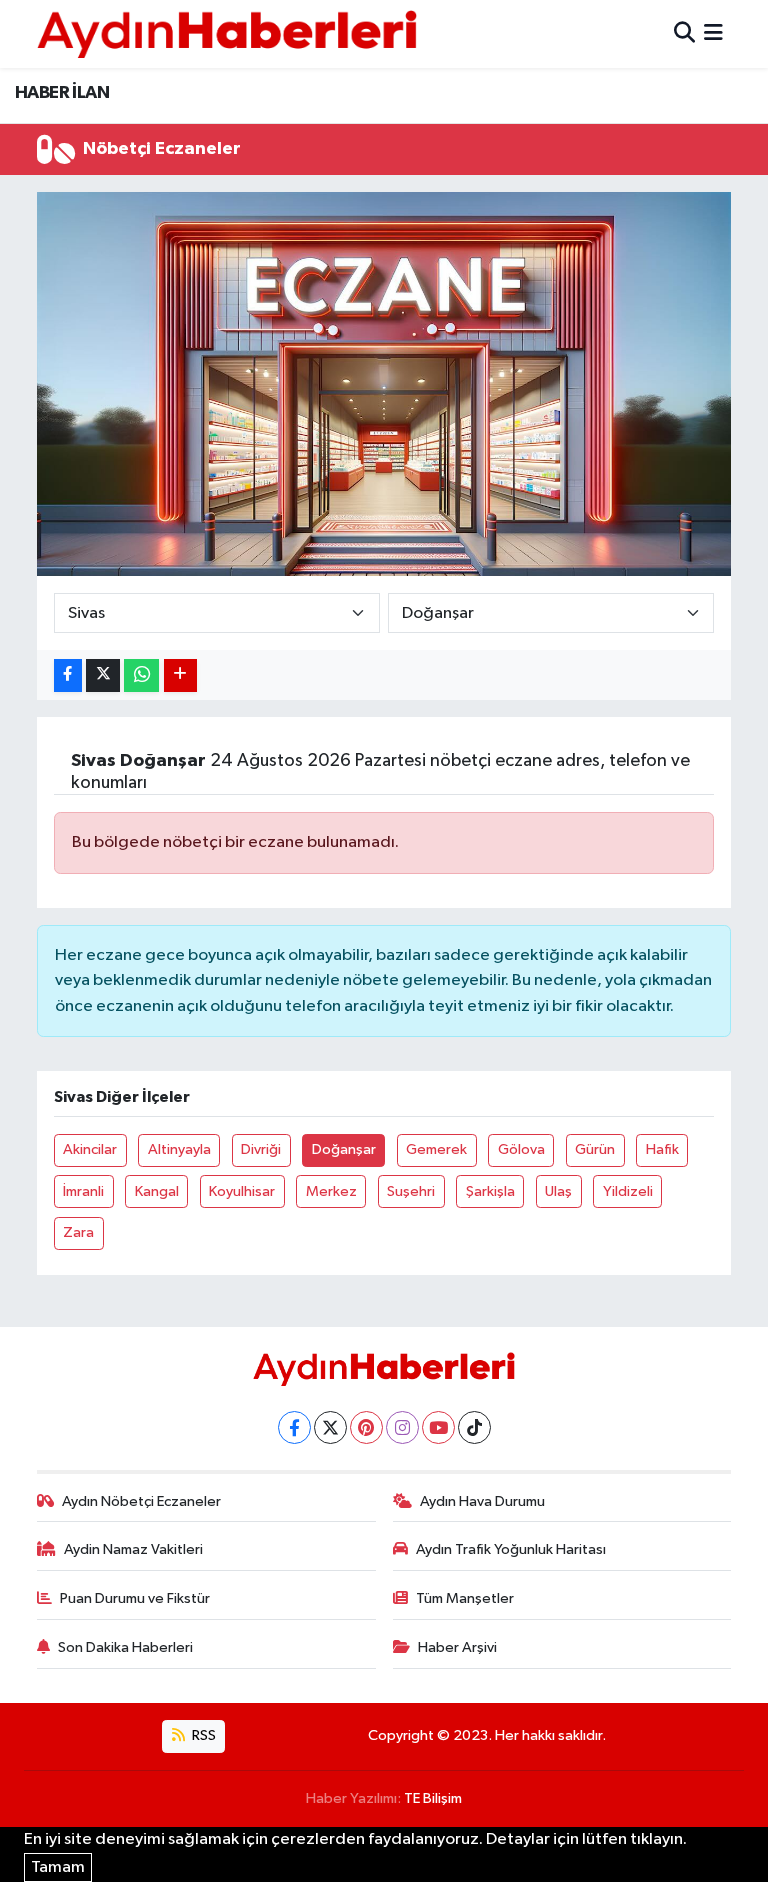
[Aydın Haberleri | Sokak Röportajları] (227, 33)
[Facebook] (294, 1427)
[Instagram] (402, 1427)
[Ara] (684, 33)
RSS (202, 1735)
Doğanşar (344, 1149)
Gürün (595, 1149)
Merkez (331, 1191)
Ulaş (558, 1191)
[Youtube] (438, 1427)
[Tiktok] (474, 1427)
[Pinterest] (366, 1427)
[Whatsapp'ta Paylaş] (141, 675)
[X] (330, 1427)
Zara (78, 1232)
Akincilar (90, 1149)
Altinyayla (179, 1149)
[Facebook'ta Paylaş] (68, 675)
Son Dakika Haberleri (125, 1647)
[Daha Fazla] (180, 675)
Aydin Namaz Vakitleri (133, 1549)
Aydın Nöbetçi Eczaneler (141, 1501)
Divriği (261, 1149)
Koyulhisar (242, 1191)
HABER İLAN (62, 93)
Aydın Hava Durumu (482, 1501)
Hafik (662, 1149)
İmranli (83, 1191)
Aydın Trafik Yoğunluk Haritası (511, 1549)
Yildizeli (628, 1191)
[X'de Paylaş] (103, 675)
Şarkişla (490, 1191)
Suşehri (411, 1191)
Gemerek (436, 1149)
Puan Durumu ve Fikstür (135, 1598)
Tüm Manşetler (465, 1598)
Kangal (157, 1191)
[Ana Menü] (713, 33)
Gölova (521, 1149)
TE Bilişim (433, 1798)
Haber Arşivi (457, 1647)
